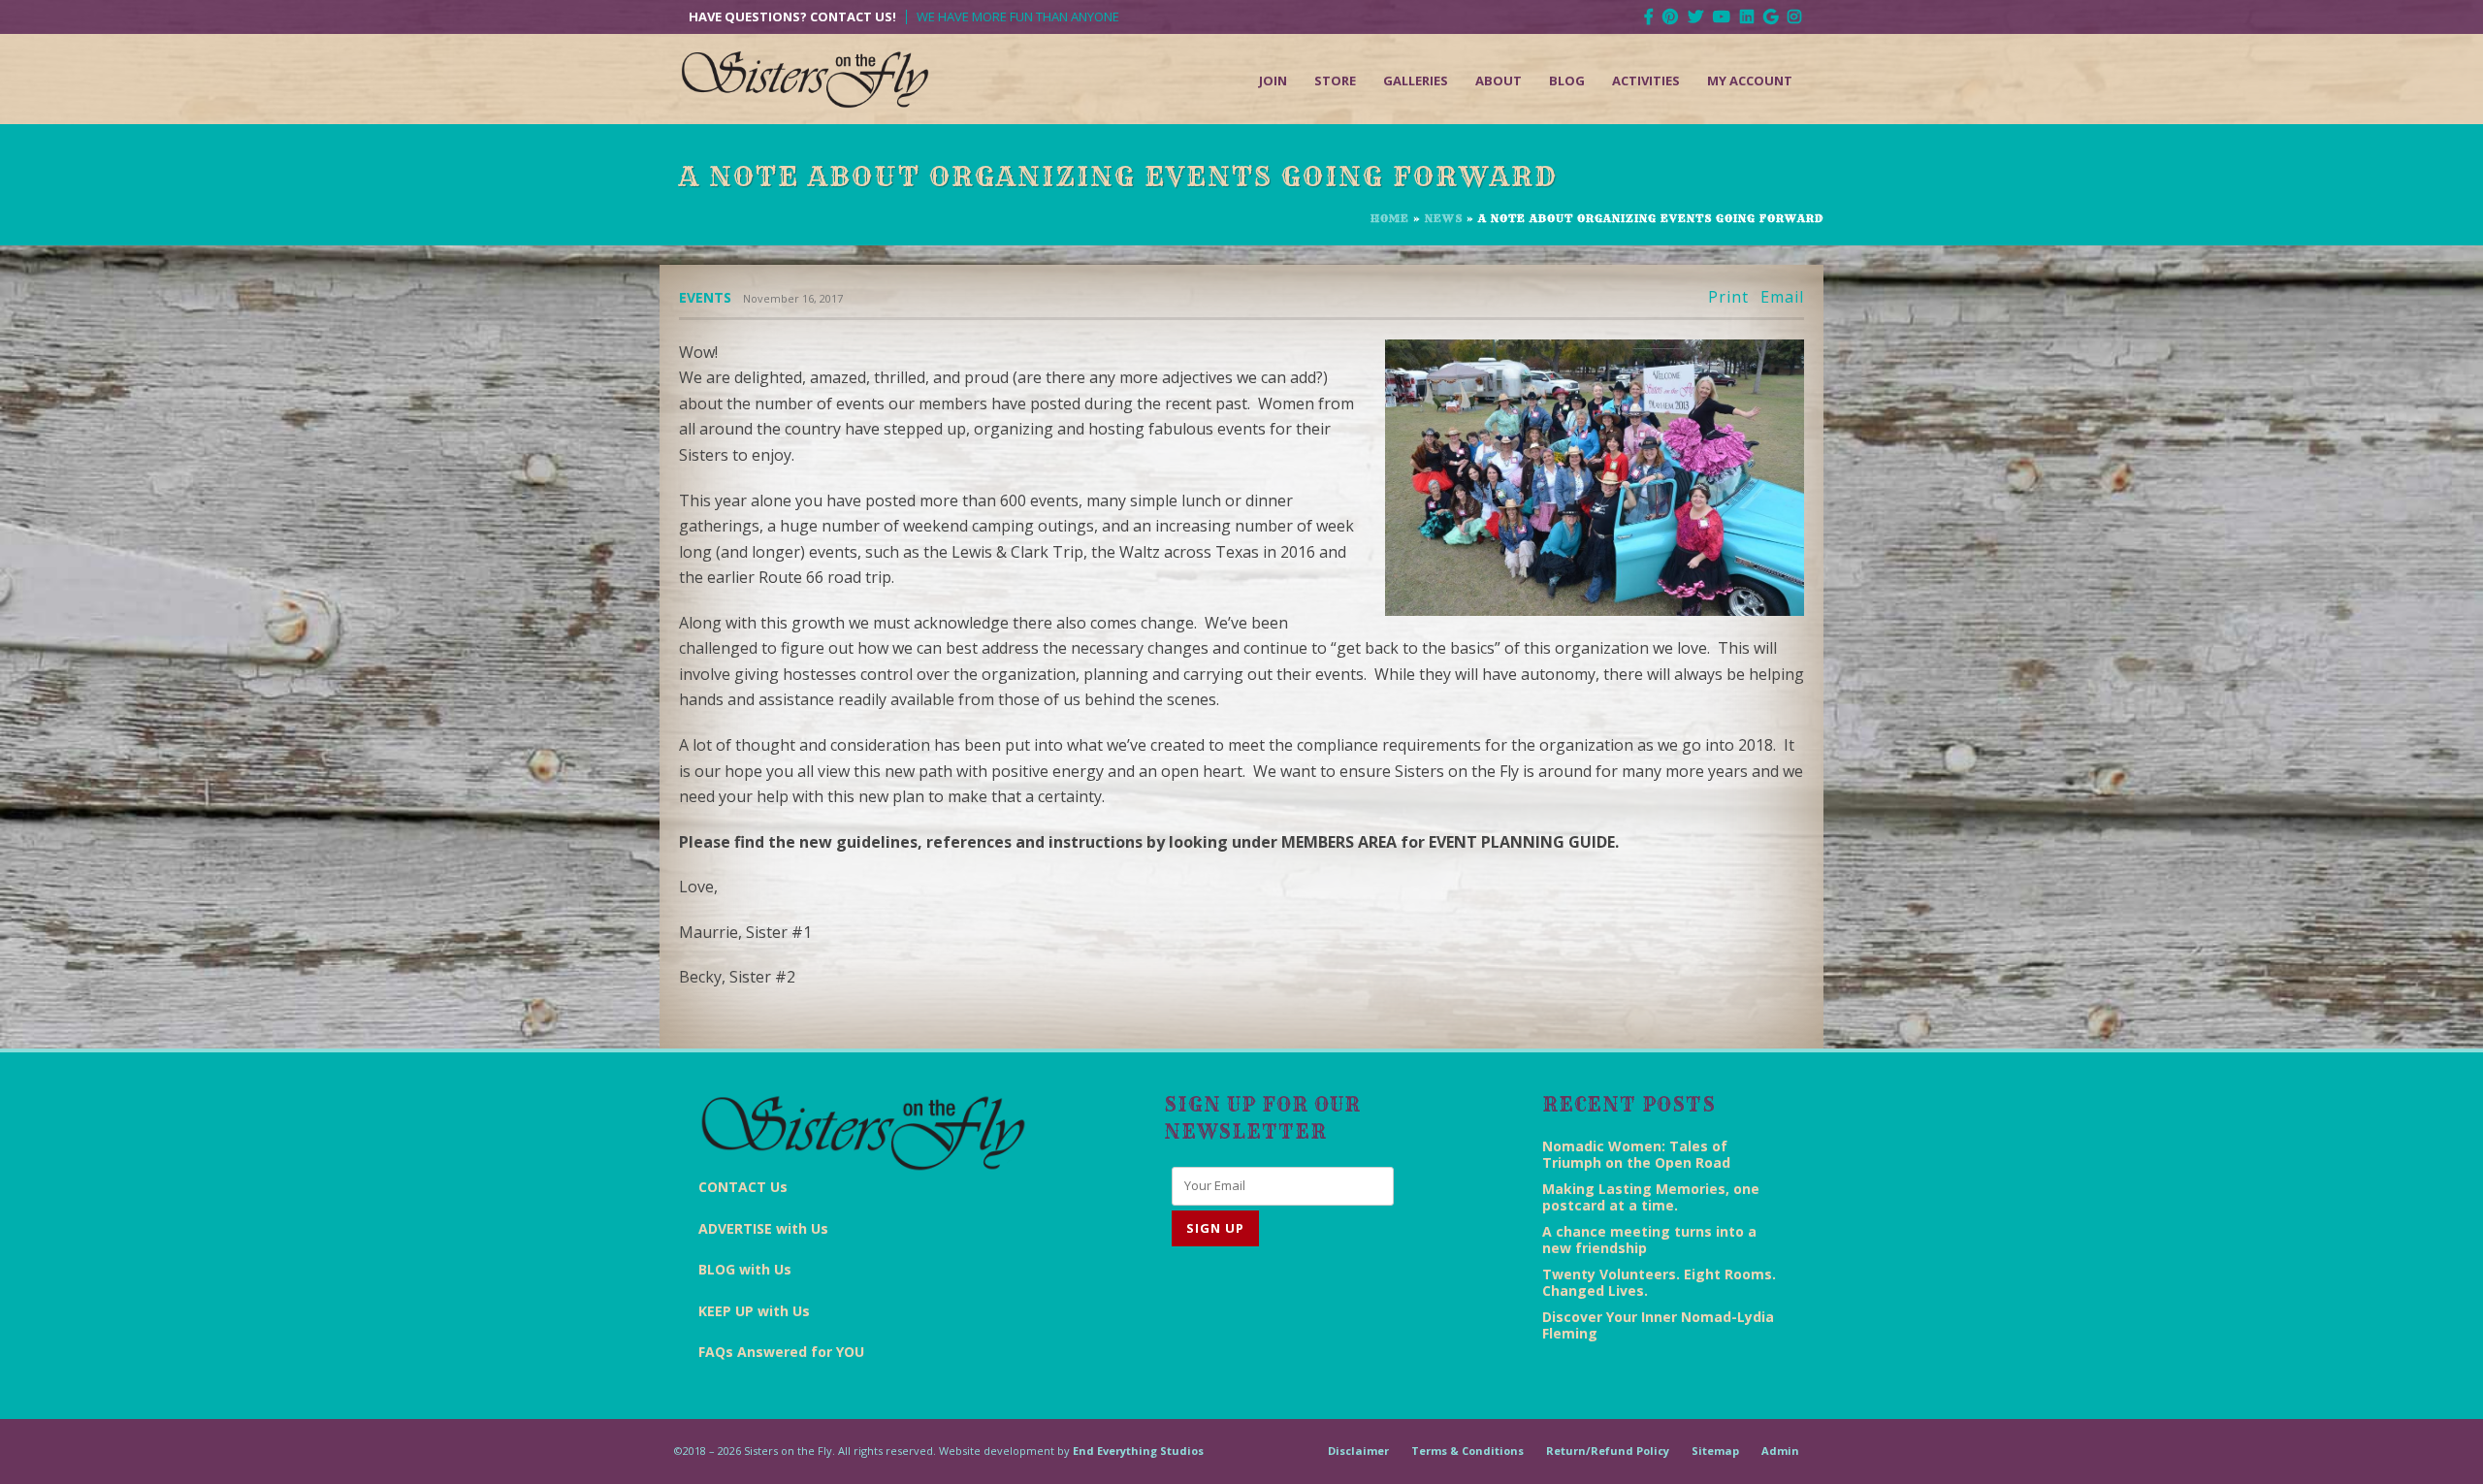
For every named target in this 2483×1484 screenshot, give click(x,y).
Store (1335, 81)
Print (1728, 297)
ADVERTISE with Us (763, 1228)
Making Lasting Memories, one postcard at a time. (1651, 1197)
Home (1390, 218)
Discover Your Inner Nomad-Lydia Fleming (1658, 1325)
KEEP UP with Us (754, 1311)
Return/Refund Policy (1608, 1451)
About (1499, 81)
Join (1273, 81)
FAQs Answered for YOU (781, 1352)
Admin (1780, 1451)
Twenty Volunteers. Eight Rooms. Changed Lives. (1659, 1282)
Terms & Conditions (1467, 1451)
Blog (1567, 81)
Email (1782, 297)
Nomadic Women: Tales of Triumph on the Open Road (1636, 1154)
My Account (1750, 81)
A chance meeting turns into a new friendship (1649, 1240)
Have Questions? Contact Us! (792, 17)
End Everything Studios (1138, 1451)
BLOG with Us (745, 1269)
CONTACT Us (743, 1187)
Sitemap (1715, 1451)
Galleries (1416, 81)
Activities (1646, 81)
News (1444, 218)
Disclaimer (1358, 1451)
